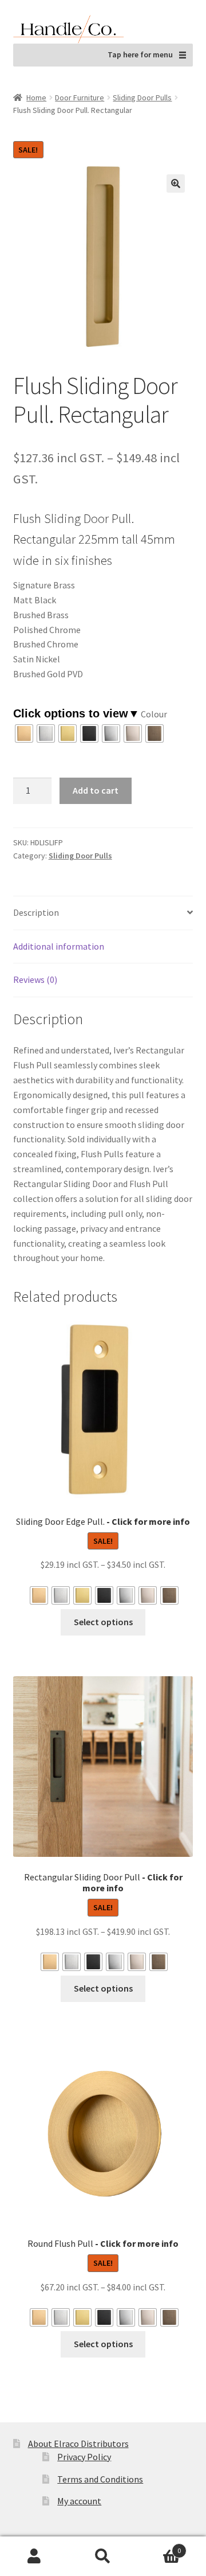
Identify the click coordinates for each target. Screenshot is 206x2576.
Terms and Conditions (100, 2479)
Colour (154, 714)
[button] (176, 184)
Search (103, 2557)
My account (79, 2501)
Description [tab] (36, 912)
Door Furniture (80, 97)
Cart (159, 2546)
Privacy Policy (84, 2457)
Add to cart (96, 790)
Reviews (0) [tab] (35, 979)
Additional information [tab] (59, 946)
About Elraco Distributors (78, 2444)
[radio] (24, 733)
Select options (103, 1622)
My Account (34, 2557)
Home (36, 97)
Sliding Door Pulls (142, 97)
